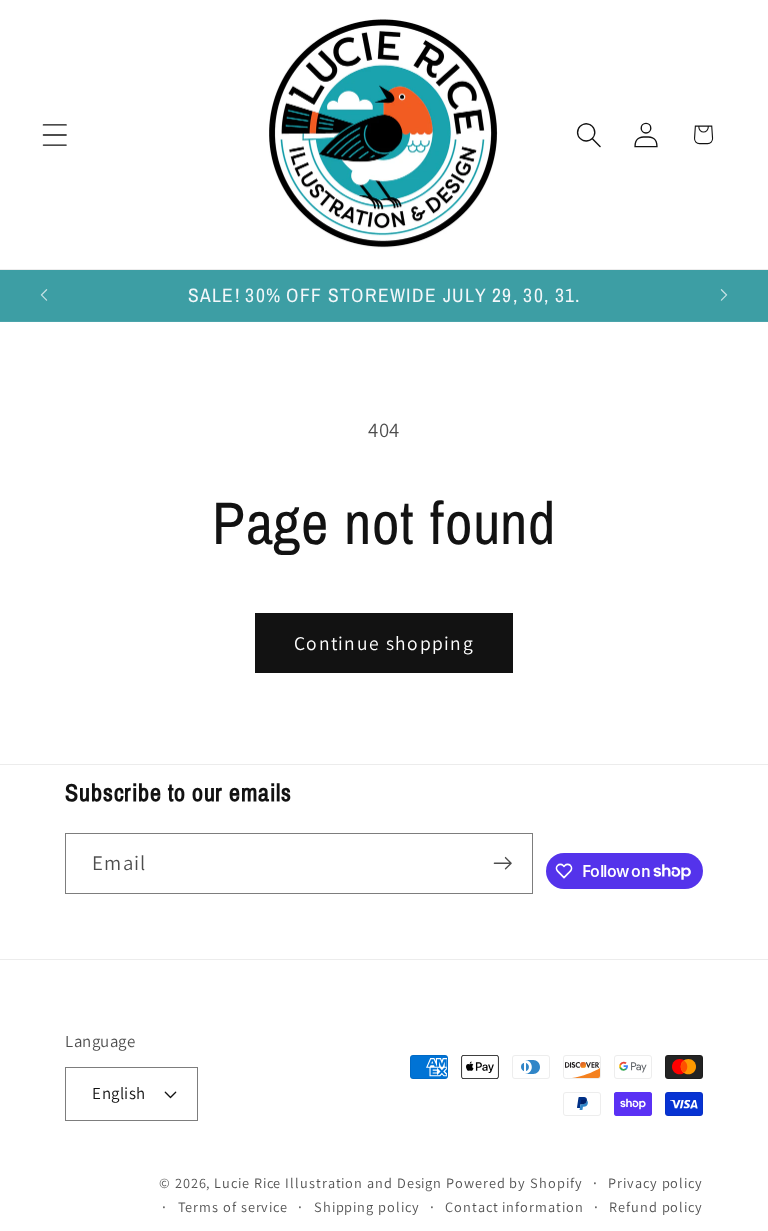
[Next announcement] (724, 295)
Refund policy (656, 1206)
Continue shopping (384, 643)
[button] (54, 134)
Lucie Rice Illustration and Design (328, 1182)
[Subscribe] (502, 863)
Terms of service (233, 1206)
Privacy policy (655, 1182)
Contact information (514, 1206)
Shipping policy (367, 1206)
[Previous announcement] (44, 295)
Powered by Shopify (514, 1182)
